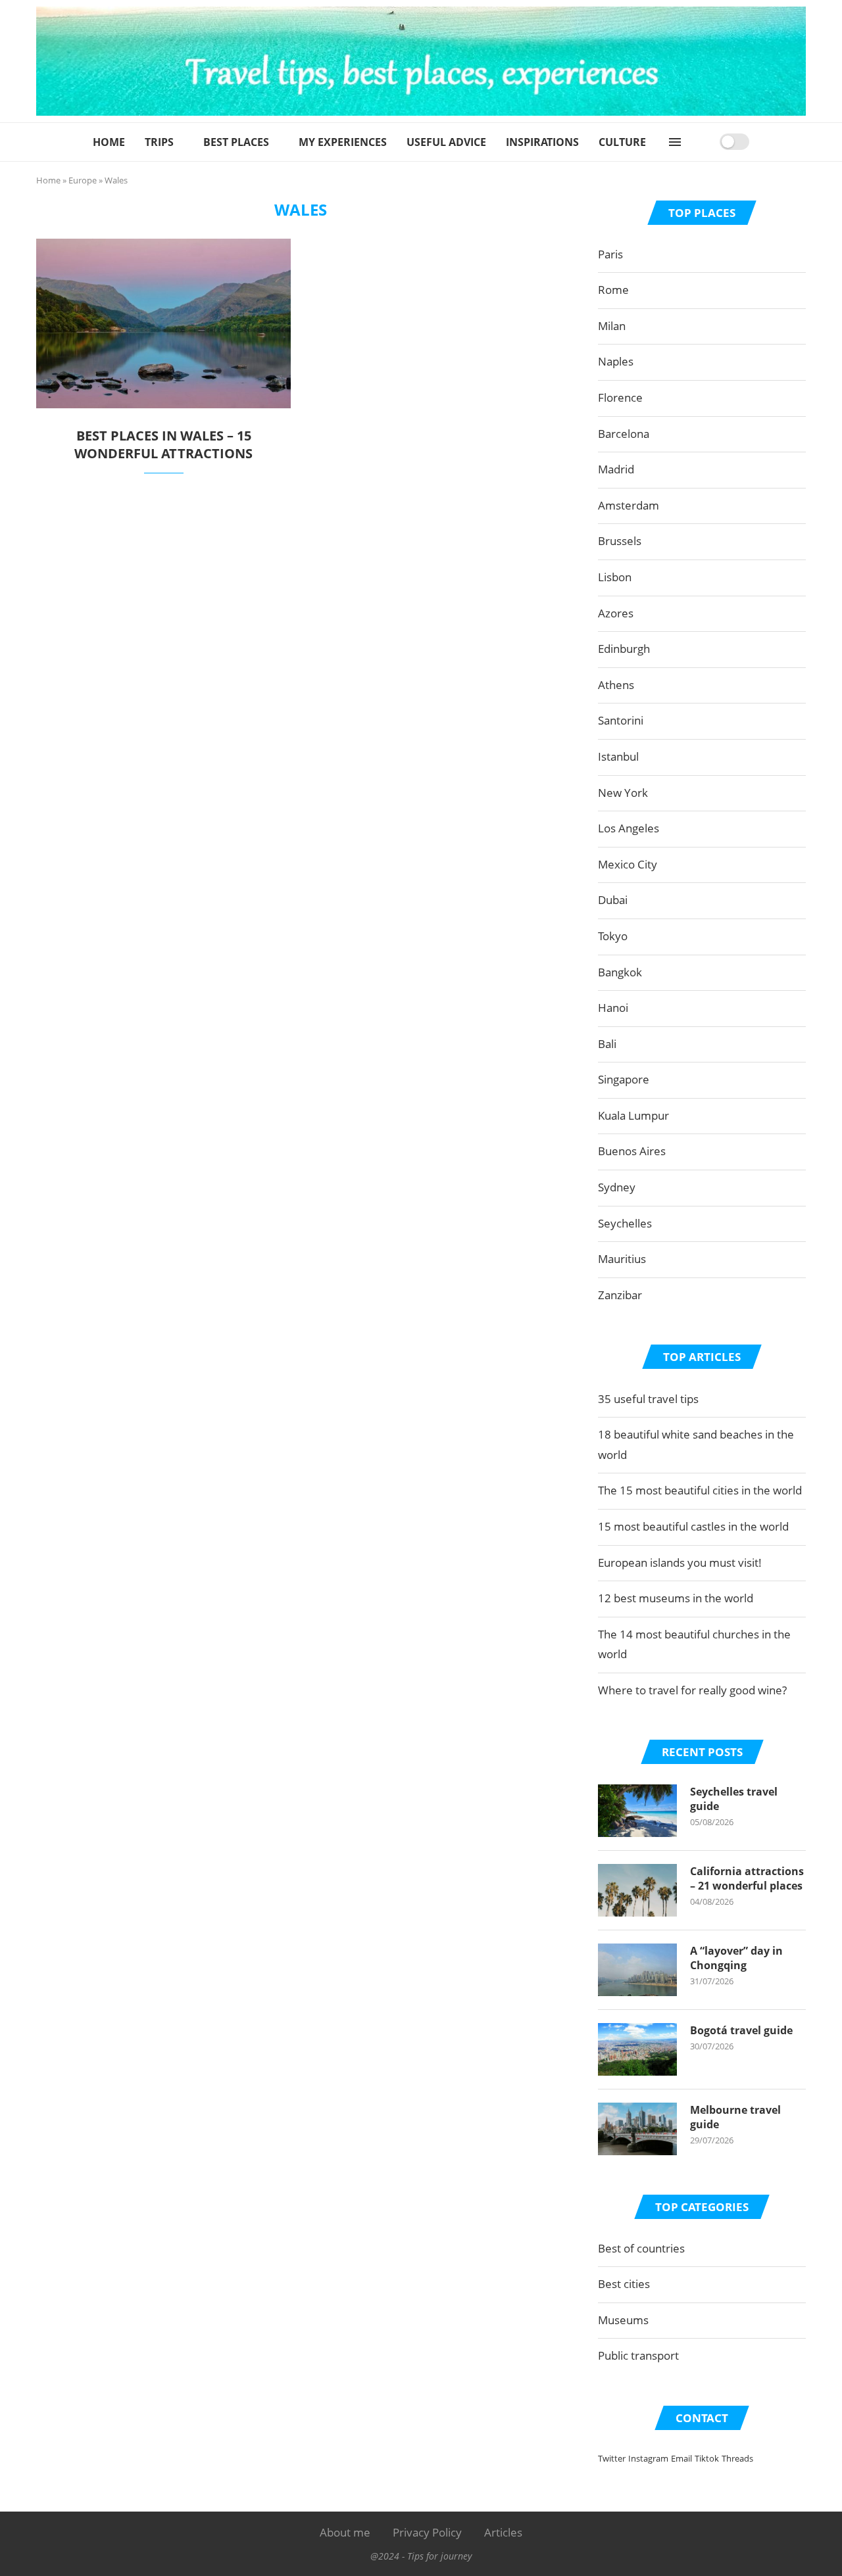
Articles (503, 2532)
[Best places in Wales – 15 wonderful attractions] (163, 323)
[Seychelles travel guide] (637, 1811)
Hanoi (613, 1008)
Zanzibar (620, 1295)
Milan (612, 326)
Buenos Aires (632, 1151)
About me (345, 2532)
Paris (610, 254)
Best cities (624, 2284)
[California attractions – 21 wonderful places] (637, 1890)
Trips (159, 142)
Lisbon (615, 577)
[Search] (705, 142)
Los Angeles (629, 828)
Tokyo (613, 936)
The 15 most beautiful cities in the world (700, 1490)
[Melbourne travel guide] (637, 2129)
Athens (616, 685)
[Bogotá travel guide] (637, 2049)
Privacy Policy (427, 2532)
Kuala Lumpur (633, 1115)
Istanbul (618, 756)
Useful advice (446, 142)
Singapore (624, 1079)
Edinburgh (624, 649)
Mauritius (622, 1259)
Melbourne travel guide (735, 2117)
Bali (607, 1044)
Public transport (638, 2355)
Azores (616, 613)
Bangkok (620, 972)
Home (109, 142)
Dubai (613, 900)
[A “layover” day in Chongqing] (637, 1970)
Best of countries (641, 2248)
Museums (623, 2320)
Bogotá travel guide (741, 2030)
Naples (616, 361)
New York (623, 793)
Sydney (617, 1187)
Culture (622, 142)
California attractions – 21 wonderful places (747, 1878)
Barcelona (624, 434)
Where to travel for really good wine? (692, 1690)
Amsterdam (629, 505)
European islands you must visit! (680, 1562)
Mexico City (628, 864)
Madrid (616, 469)
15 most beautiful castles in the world (693, 1526)
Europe (83, 180)
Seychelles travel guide (734, 1799)
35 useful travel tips (648, 1399)
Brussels (620, 541)
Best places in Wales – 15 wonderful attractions (163, 444)
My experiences (343, 142)
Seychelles (625, 1223)
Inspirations (542, 142)
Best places (236, 142)
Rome (613, 290)
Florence (620, 397)
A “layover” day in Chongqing (736, 1958)
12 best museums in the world (676, 1598)
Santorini (621, 720)
